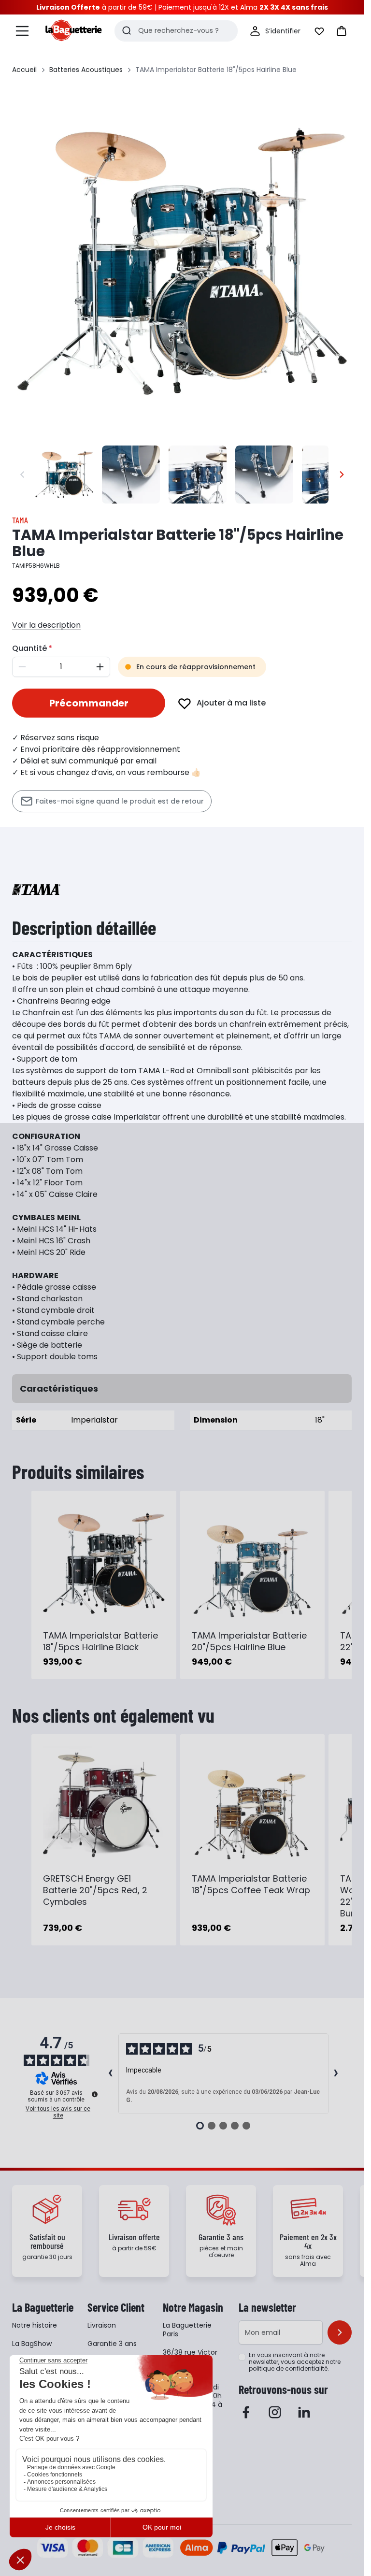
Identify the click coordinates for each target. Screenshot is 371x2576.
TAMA (20, 520)
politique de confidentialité (288, 2368)
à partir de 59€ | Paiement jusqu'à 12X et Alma (182, 7)
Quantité (29, 648)
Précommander (89, 703)
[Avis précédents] (111, 2074)
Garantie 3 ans (112, 2344)
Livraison (102, 2325)
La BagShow (32, 2344)
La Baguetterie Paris (187, 2330)
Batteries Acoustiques (86, 70)
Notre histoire (35, 2325)
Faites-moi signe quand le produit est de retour (120, 801)
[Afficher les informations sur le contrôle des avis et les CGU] (95, 2094)
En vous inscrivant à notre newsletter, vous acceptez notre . (295, 2362)
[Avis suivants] (336, 2074)
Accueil (24, 70)
